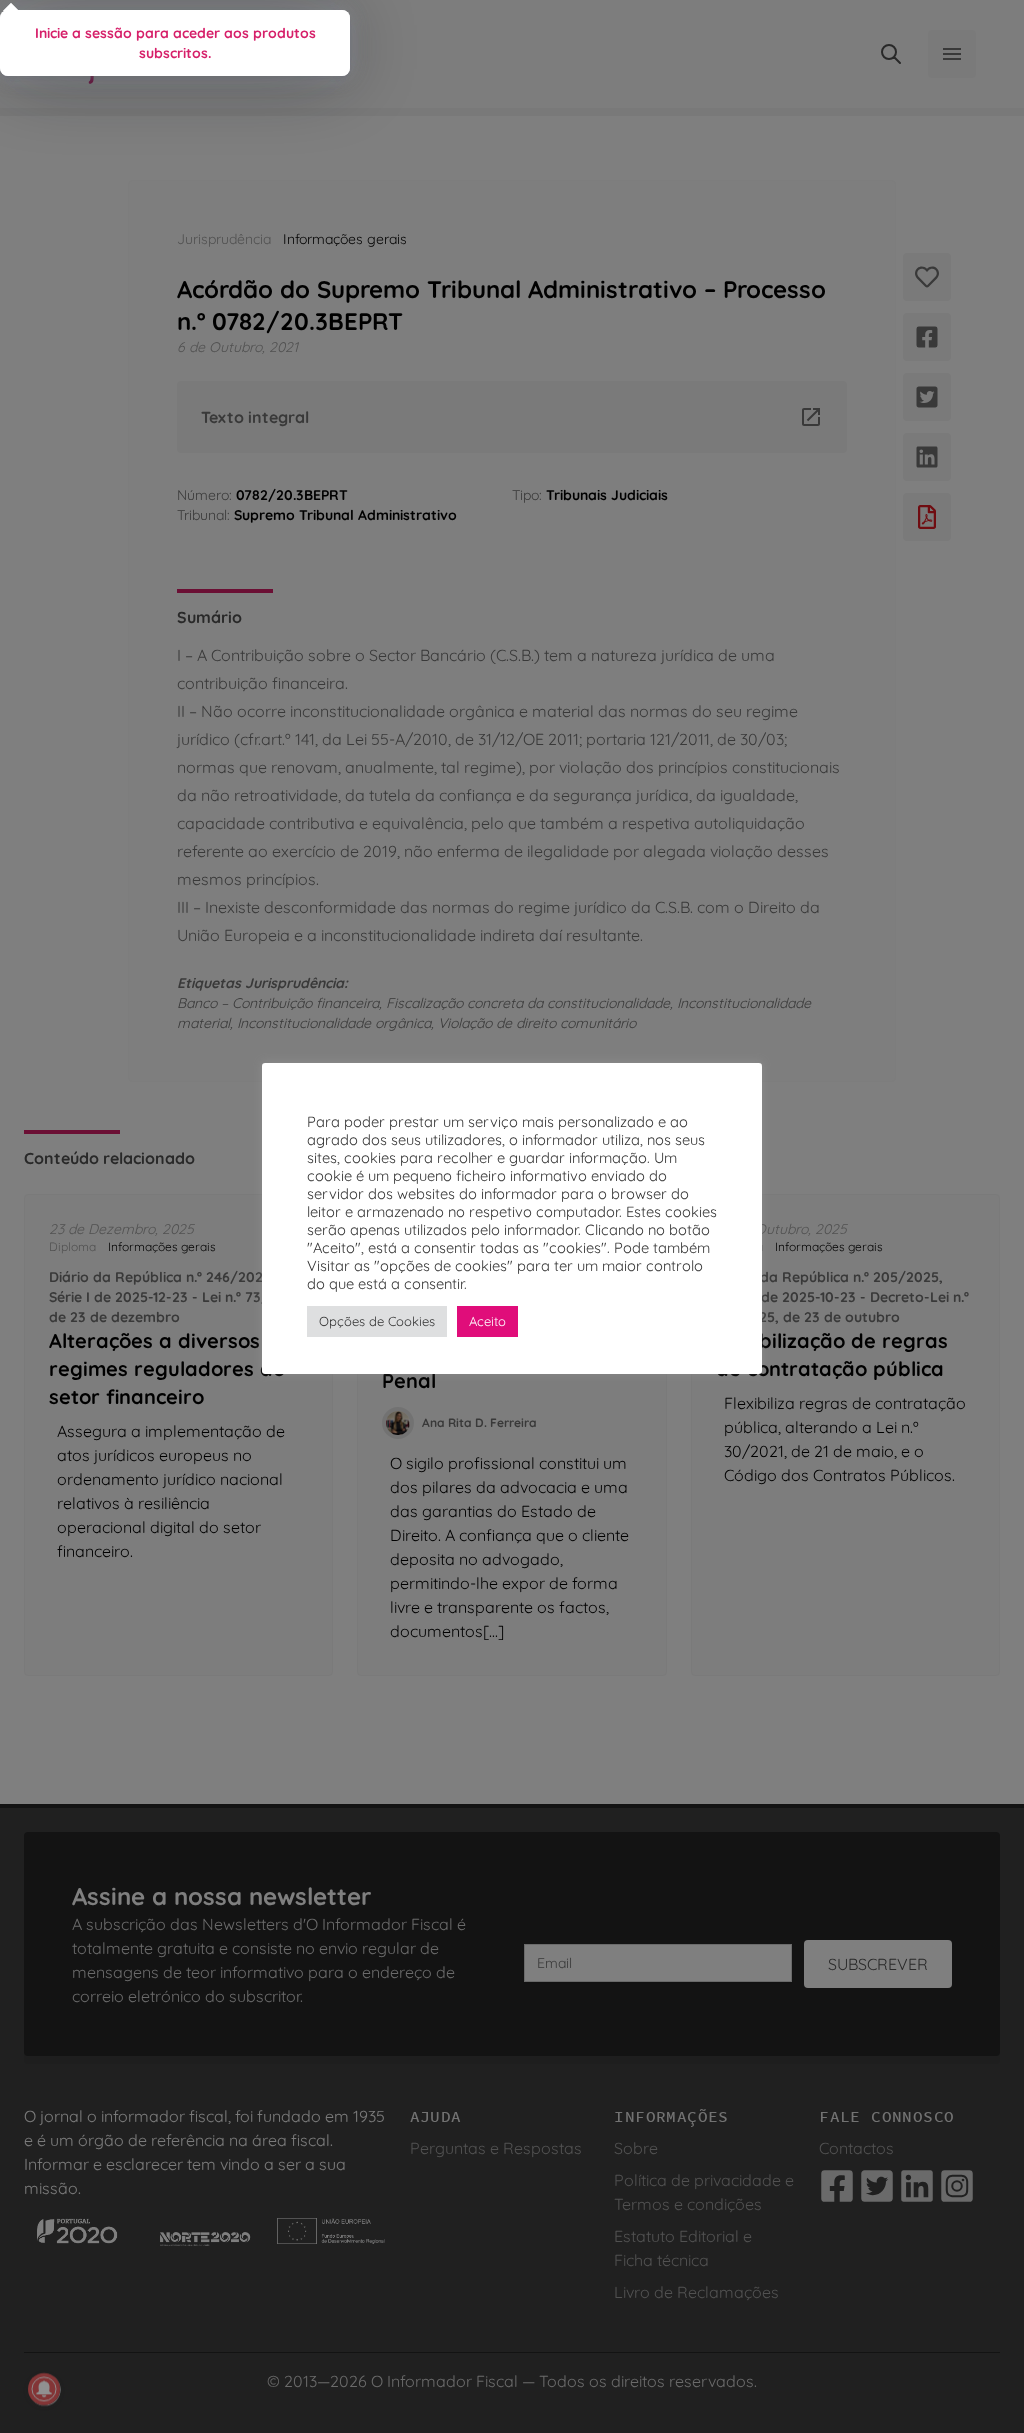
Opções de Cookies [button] (377, 1321)
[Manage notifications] (44, 2389)
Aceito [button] (487, 1321)
